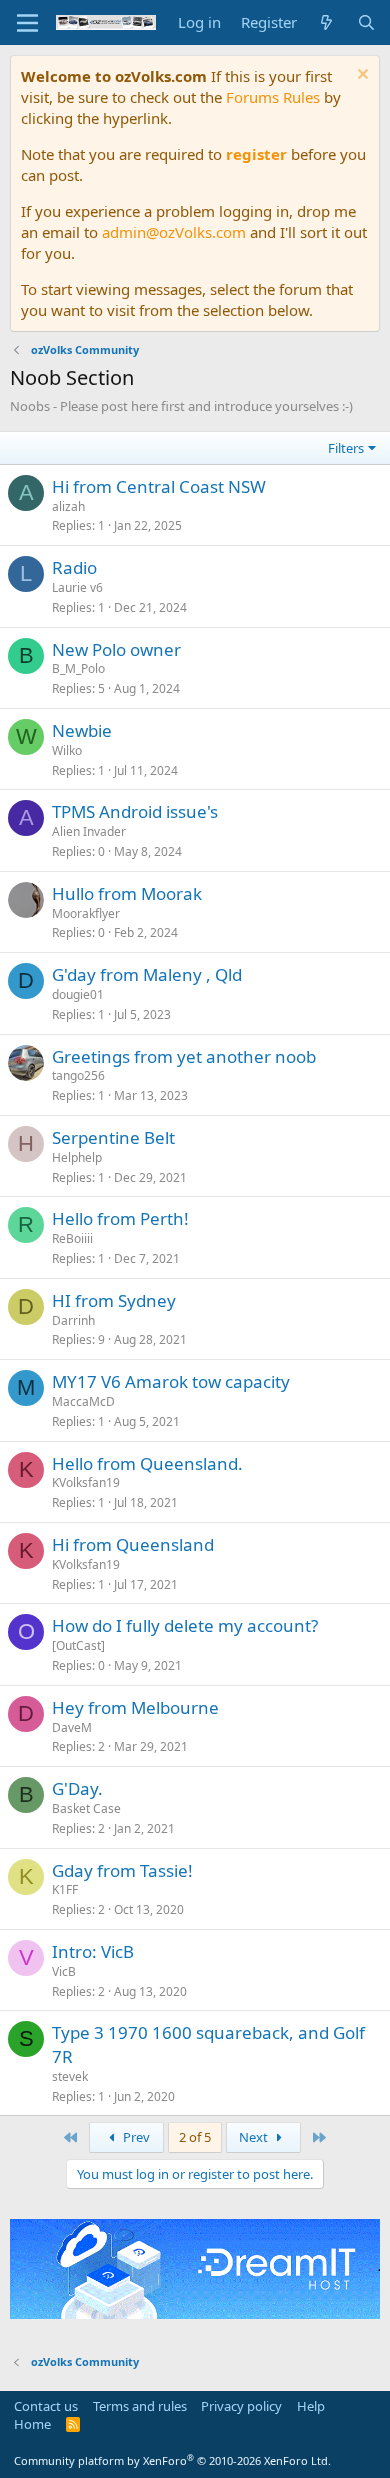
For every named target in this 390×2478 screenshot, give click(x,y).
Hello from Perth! (120, 1218)
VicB (64, 1971)
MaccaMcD (83, 1401)
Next (255, 2137)
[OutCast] (78, 1645)
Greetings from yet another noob (184, 1056)
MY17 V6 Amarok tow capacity (171, 1381)
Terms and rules (140, 2406)
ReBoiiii (72, 1238)
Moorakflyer (86, 913)
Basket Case (86, 1808)
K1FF (65, 1889)
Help (311, 2406)
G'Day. (77, 1788)
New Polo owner (116, 649)
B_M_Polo (78, 668)
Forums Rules (273, 97)
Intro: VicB (93, 1951)
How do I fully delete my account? (185, 1625)
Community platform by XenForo (172, 2460)
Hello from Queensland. (147, 1463)
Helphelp (77, 1157)
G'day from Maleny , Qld (147, 974)
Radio (74, 567)
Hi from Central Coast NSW (159, 486)
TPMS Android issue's (135, 811)
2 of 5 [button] (195, 2137)
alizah (68, 506)
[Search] (366, 22)
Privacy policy (241, 2406)
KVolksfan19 (86, 1482)
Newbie (82, 730)
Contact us (46, 2406)
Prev (135, 2137)
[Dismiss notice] (360, 76)
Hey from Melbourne (135, 1707)
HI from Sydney (114, 1300)
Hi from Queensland (133, 1544)
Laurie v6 (77, 587)
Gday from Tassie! (122, 1870)
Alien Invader (89, 831)
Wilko (67, 750)
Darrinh (73, 1320)
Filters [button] (346, 448)
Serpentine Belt (113, 1137)
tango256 (78, 1075)
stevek (70, 2076)
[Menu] (27, 23)
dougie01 (78, 994)
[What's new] (326, 22)
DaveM (72, 1727)
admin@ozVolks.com (174, 232)
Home (32, 2424)
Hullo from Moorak (127, 893)
